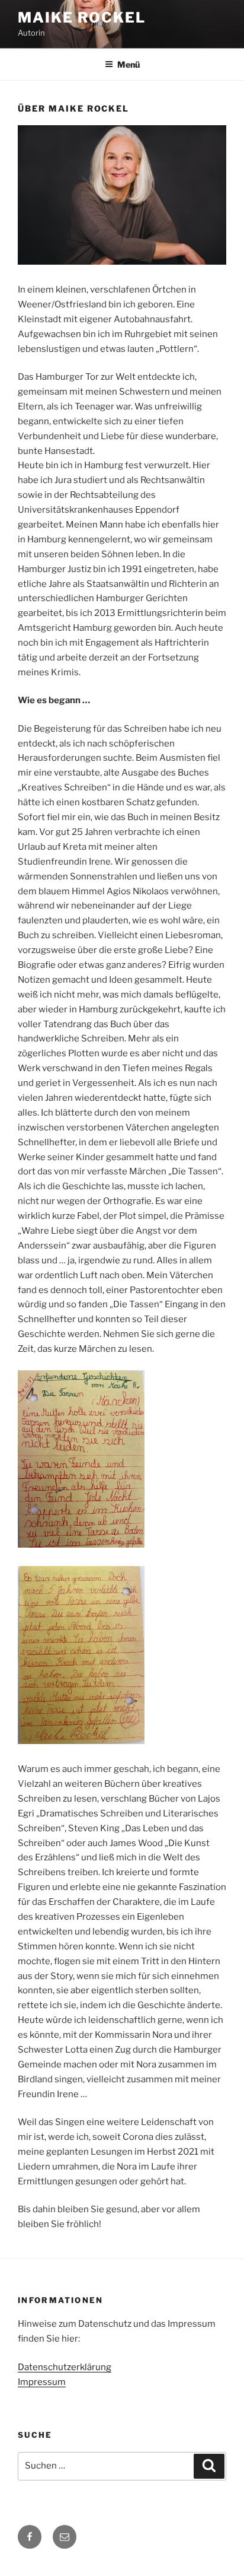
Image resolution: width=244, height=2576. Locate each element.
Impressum (42, 2382)
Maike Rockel (82, 18)
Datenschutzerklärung (65, 2367)
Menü (129, 64)
